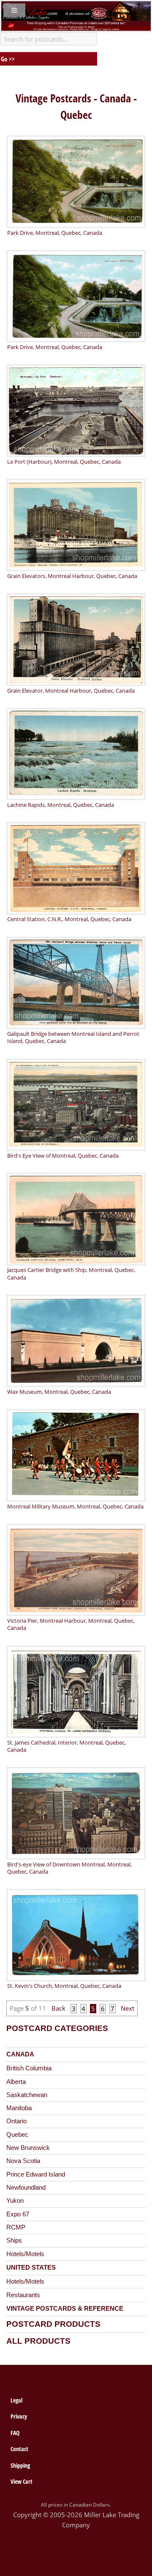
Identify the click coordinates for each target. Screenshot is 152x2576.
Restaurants (23, 2295)
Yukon (15, 2201)
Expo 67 (18, 2214)
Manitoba (19, 2108)
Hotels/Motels (25, 2254)
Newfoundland (26, 2188)
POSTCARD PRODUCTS (53, 2324)
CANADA (20, 2054)
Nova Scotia (23, 2161)
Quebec (17, 2135)
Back (60, 2009)
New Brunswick (28, 2148)
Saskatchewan (27, 2095)
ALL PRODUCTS (38, 2341)
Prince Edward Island (36, 2174)
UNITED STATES (31, 2268)
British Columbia (29, 2068)
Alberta (16, 2082)
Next (127, 2009)
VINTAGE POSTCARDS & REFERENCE (65, 2309)
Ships (14, 2240)
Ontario (16, 2121)
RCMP (16, 2227)
